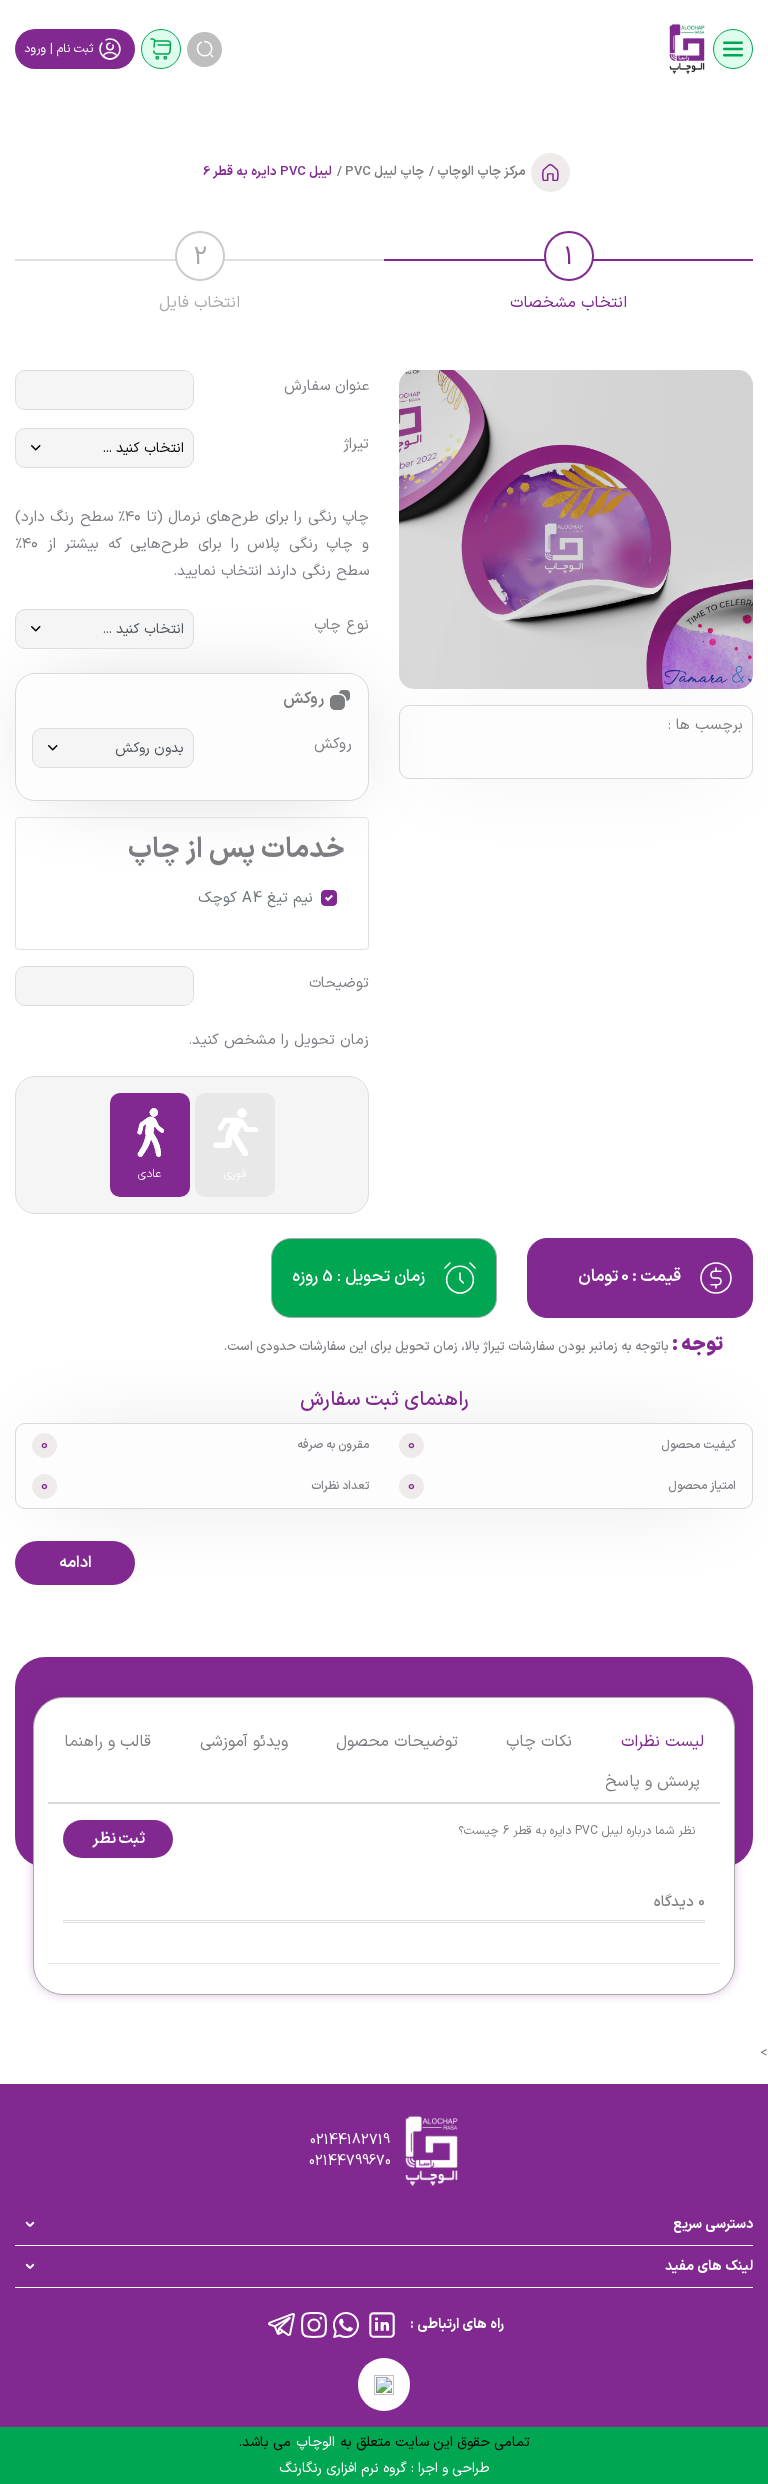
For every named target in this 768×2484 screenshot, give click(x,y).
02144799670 (350, 2161)
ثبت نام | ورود (58, 49)
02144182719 (350, 2140)
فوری (235, 1174)
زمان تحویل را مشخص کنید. (278, 1041)
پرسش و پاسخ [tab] (652, 1782)
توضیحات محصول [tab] (397, 1742)
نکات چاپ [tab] (539, 1742)
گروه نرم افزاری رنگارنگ (345, 2468)
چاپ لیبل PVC (383, 172)
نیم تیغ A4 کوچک (255, 899)
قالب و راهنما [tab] (107, 1742)
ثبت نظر (119, 1839)
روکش (333, 745)
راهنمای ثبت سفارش (384, 1400)
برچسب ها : (705, 726)
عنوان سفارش (326, 387)
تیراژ (356, 445)
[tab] (568, 268)
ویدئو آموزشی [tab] (244, 1742)
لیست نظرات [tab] (662, 1742)
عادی (149, 1174)
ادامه (75, 1563)
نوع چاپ (341, 626)
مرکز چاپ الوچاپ (480, 172)
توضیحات (339, 984)
